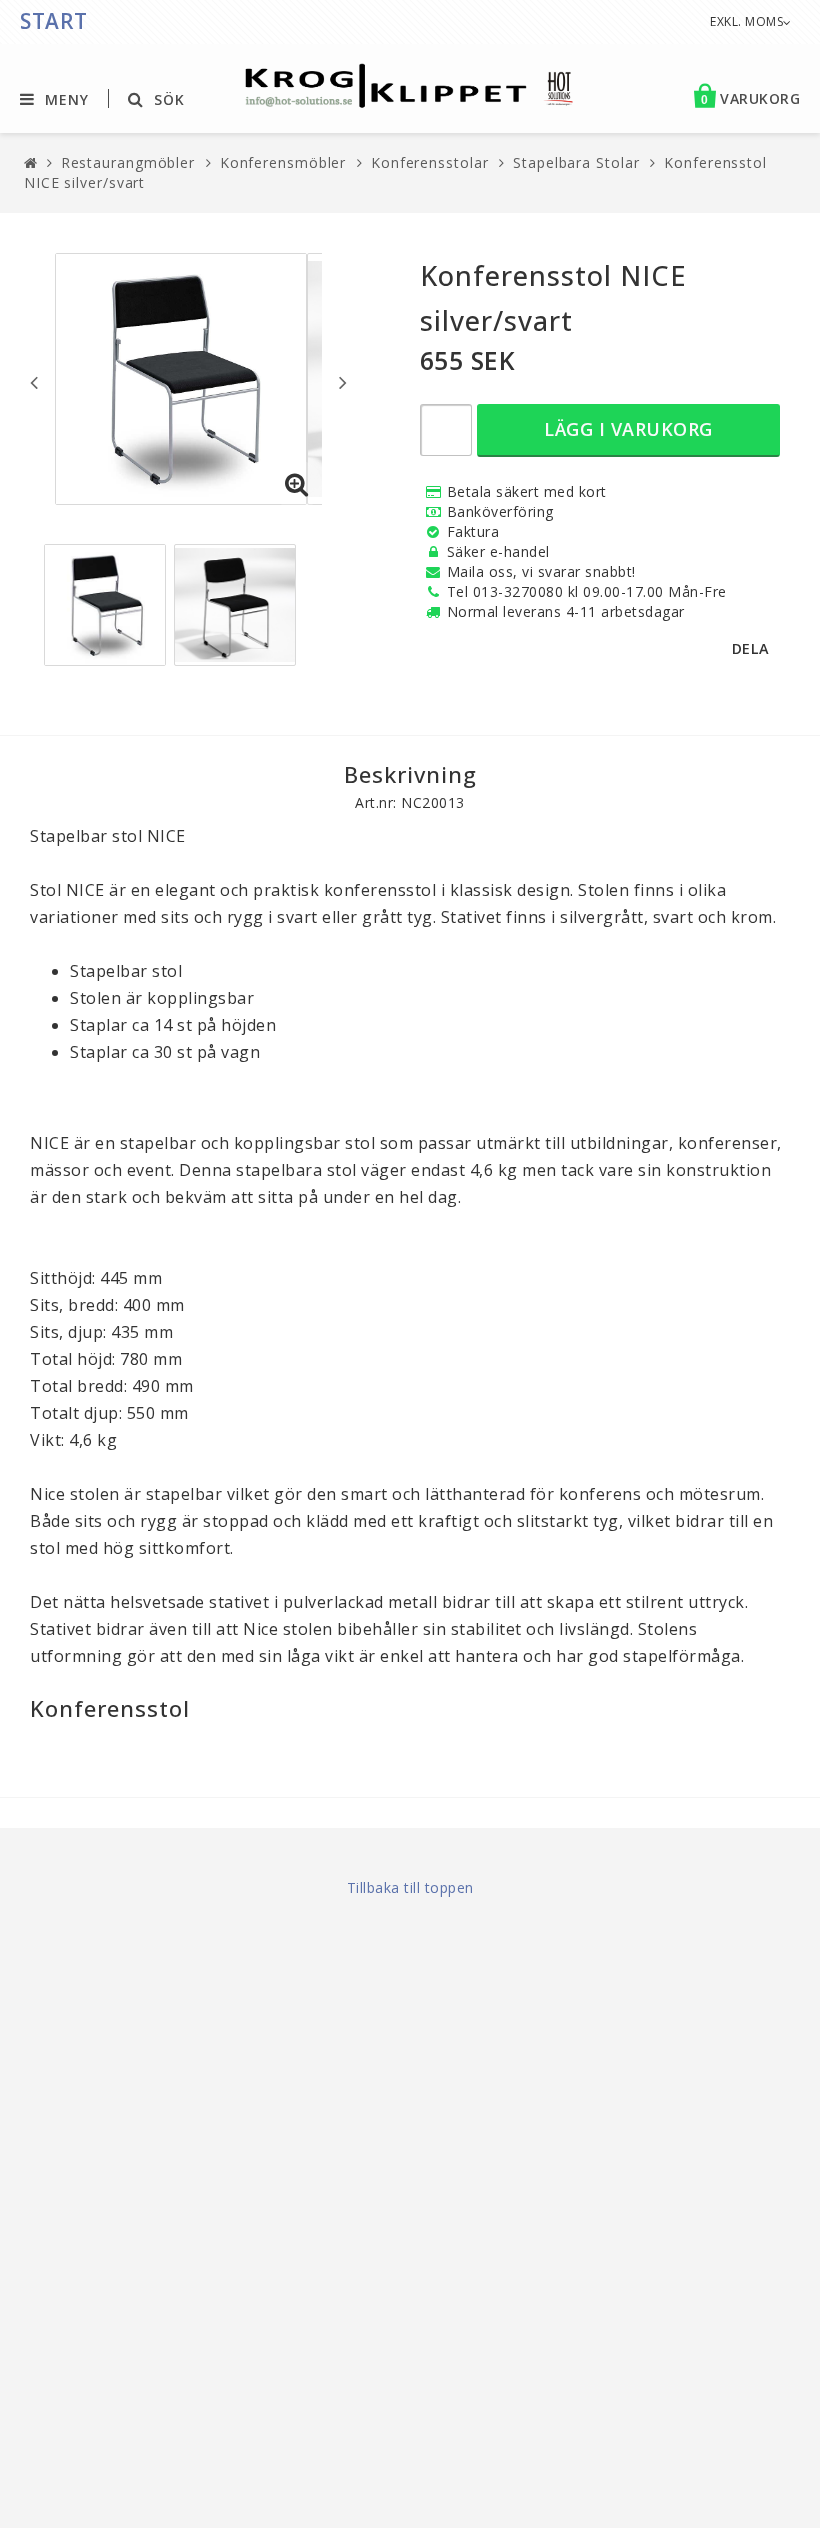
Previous (34, 382)
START (54, 21)
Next (343, 382)
